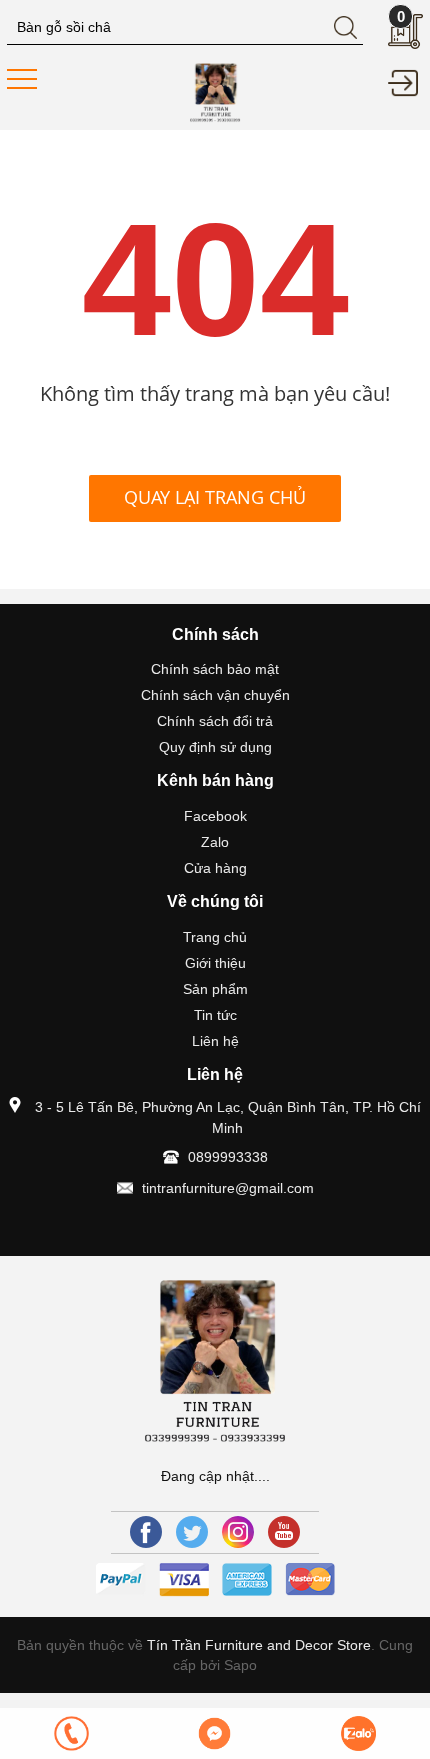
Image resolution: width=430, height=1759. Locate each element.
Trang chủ (215, 937)
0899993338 (228, 1157)
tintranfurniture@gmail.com (228, 1188)
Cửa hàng (215, 868)
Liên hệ (215, 1041)
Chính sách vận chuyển (215, 695)
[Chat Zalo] (358, 1733)
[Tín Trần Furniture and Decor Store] (215, 91)
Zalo (215, 842)
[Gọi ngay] (71, 1733)
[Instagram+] (238, 1532)
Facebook (215, 816)
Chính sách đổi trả (215, 721)
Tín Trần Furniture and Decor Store (259, 1645)
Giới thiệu (215, 963)
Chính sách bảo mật (215, 669)
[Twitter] (192, 1532)
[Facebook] (146, 1532)
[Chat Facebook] (214, 1733)
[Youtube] (284, 1532)
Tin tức (215, 1015)
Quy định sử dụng (215, 747)
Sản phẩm (215, 989)
